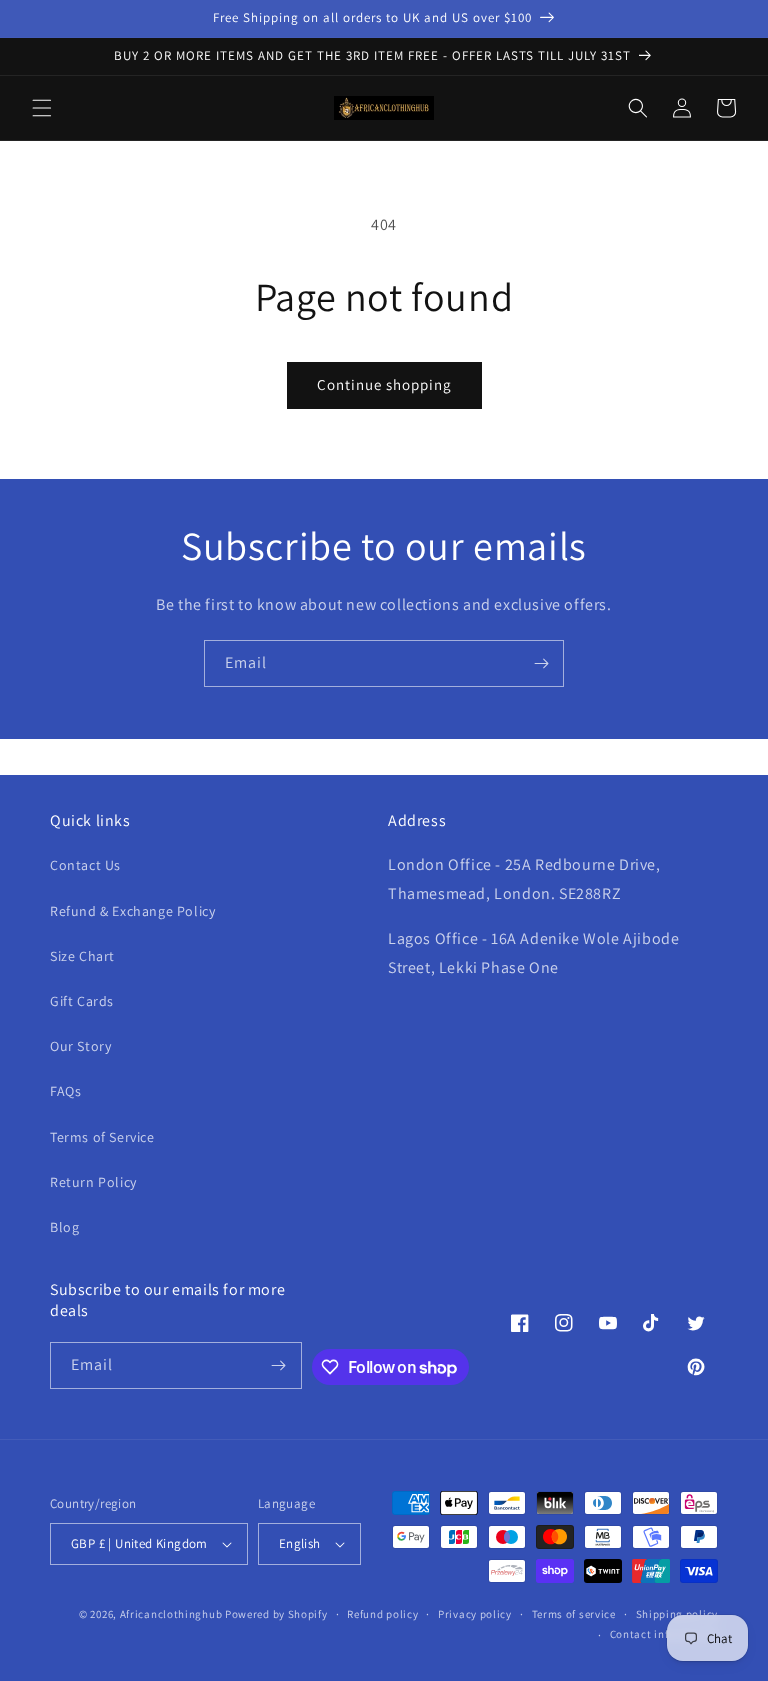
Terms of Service (102, 1137)
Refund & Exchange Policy (132, 911)
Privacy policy (475, 1614)
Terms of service (574, 1614)
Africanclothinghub (172, 1614)
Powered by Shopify (276, 1614)
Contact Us (85, 865)
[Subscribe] (541, 663)
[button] (42, 108)
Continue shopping (384, 384)
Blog (64, 1227)
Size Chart (82, 956)
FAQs (65, 1091)
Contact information (664, 1634)
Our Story (80, 1046)
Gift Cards (82, 1001)
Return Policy (93, 1182)
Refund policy (382, 1614)
